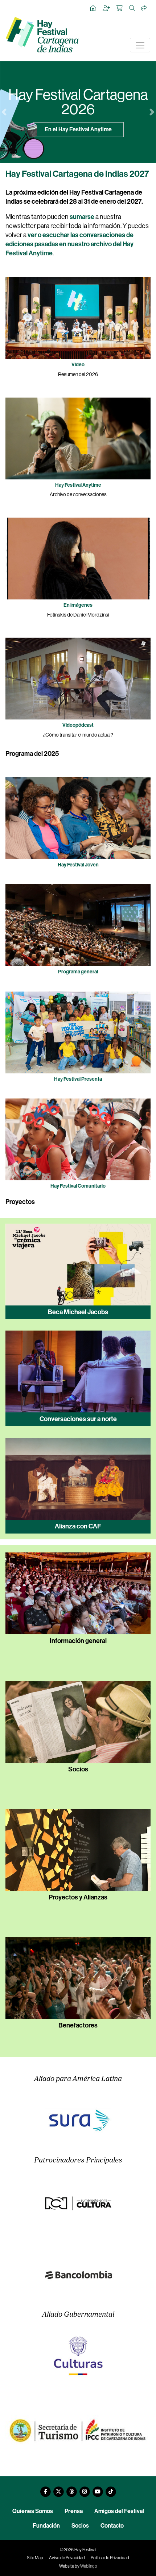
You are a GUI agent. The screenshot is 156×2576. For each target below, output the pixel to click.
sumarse (82, 217)
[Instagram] (85, 2489)
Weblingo (89, 2566)
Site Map (35, 2558)
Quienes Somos (33, 2511)
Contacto (112, 2526)
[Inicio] (93, 8)
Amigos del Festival (119, 2511)
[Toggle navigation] (140, 45)
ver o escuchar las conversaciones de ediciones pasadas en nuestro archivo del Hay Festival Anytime (69, 244)
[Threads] (71, 2489)
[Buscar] (132, 8)
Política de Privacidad (110, 2558)
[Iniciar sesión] (107, 8)
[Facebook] (45, 2489)
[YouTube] (98, 2489)
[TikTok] (111, 2489)
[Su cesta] (120, 8)
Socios (80, 2526)
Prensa (74, 2511)
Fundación (46, 2526)
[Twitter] (58, 2489)
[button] (4, 112)
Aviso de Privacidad (67, 2558)
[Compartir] (144, 8)
